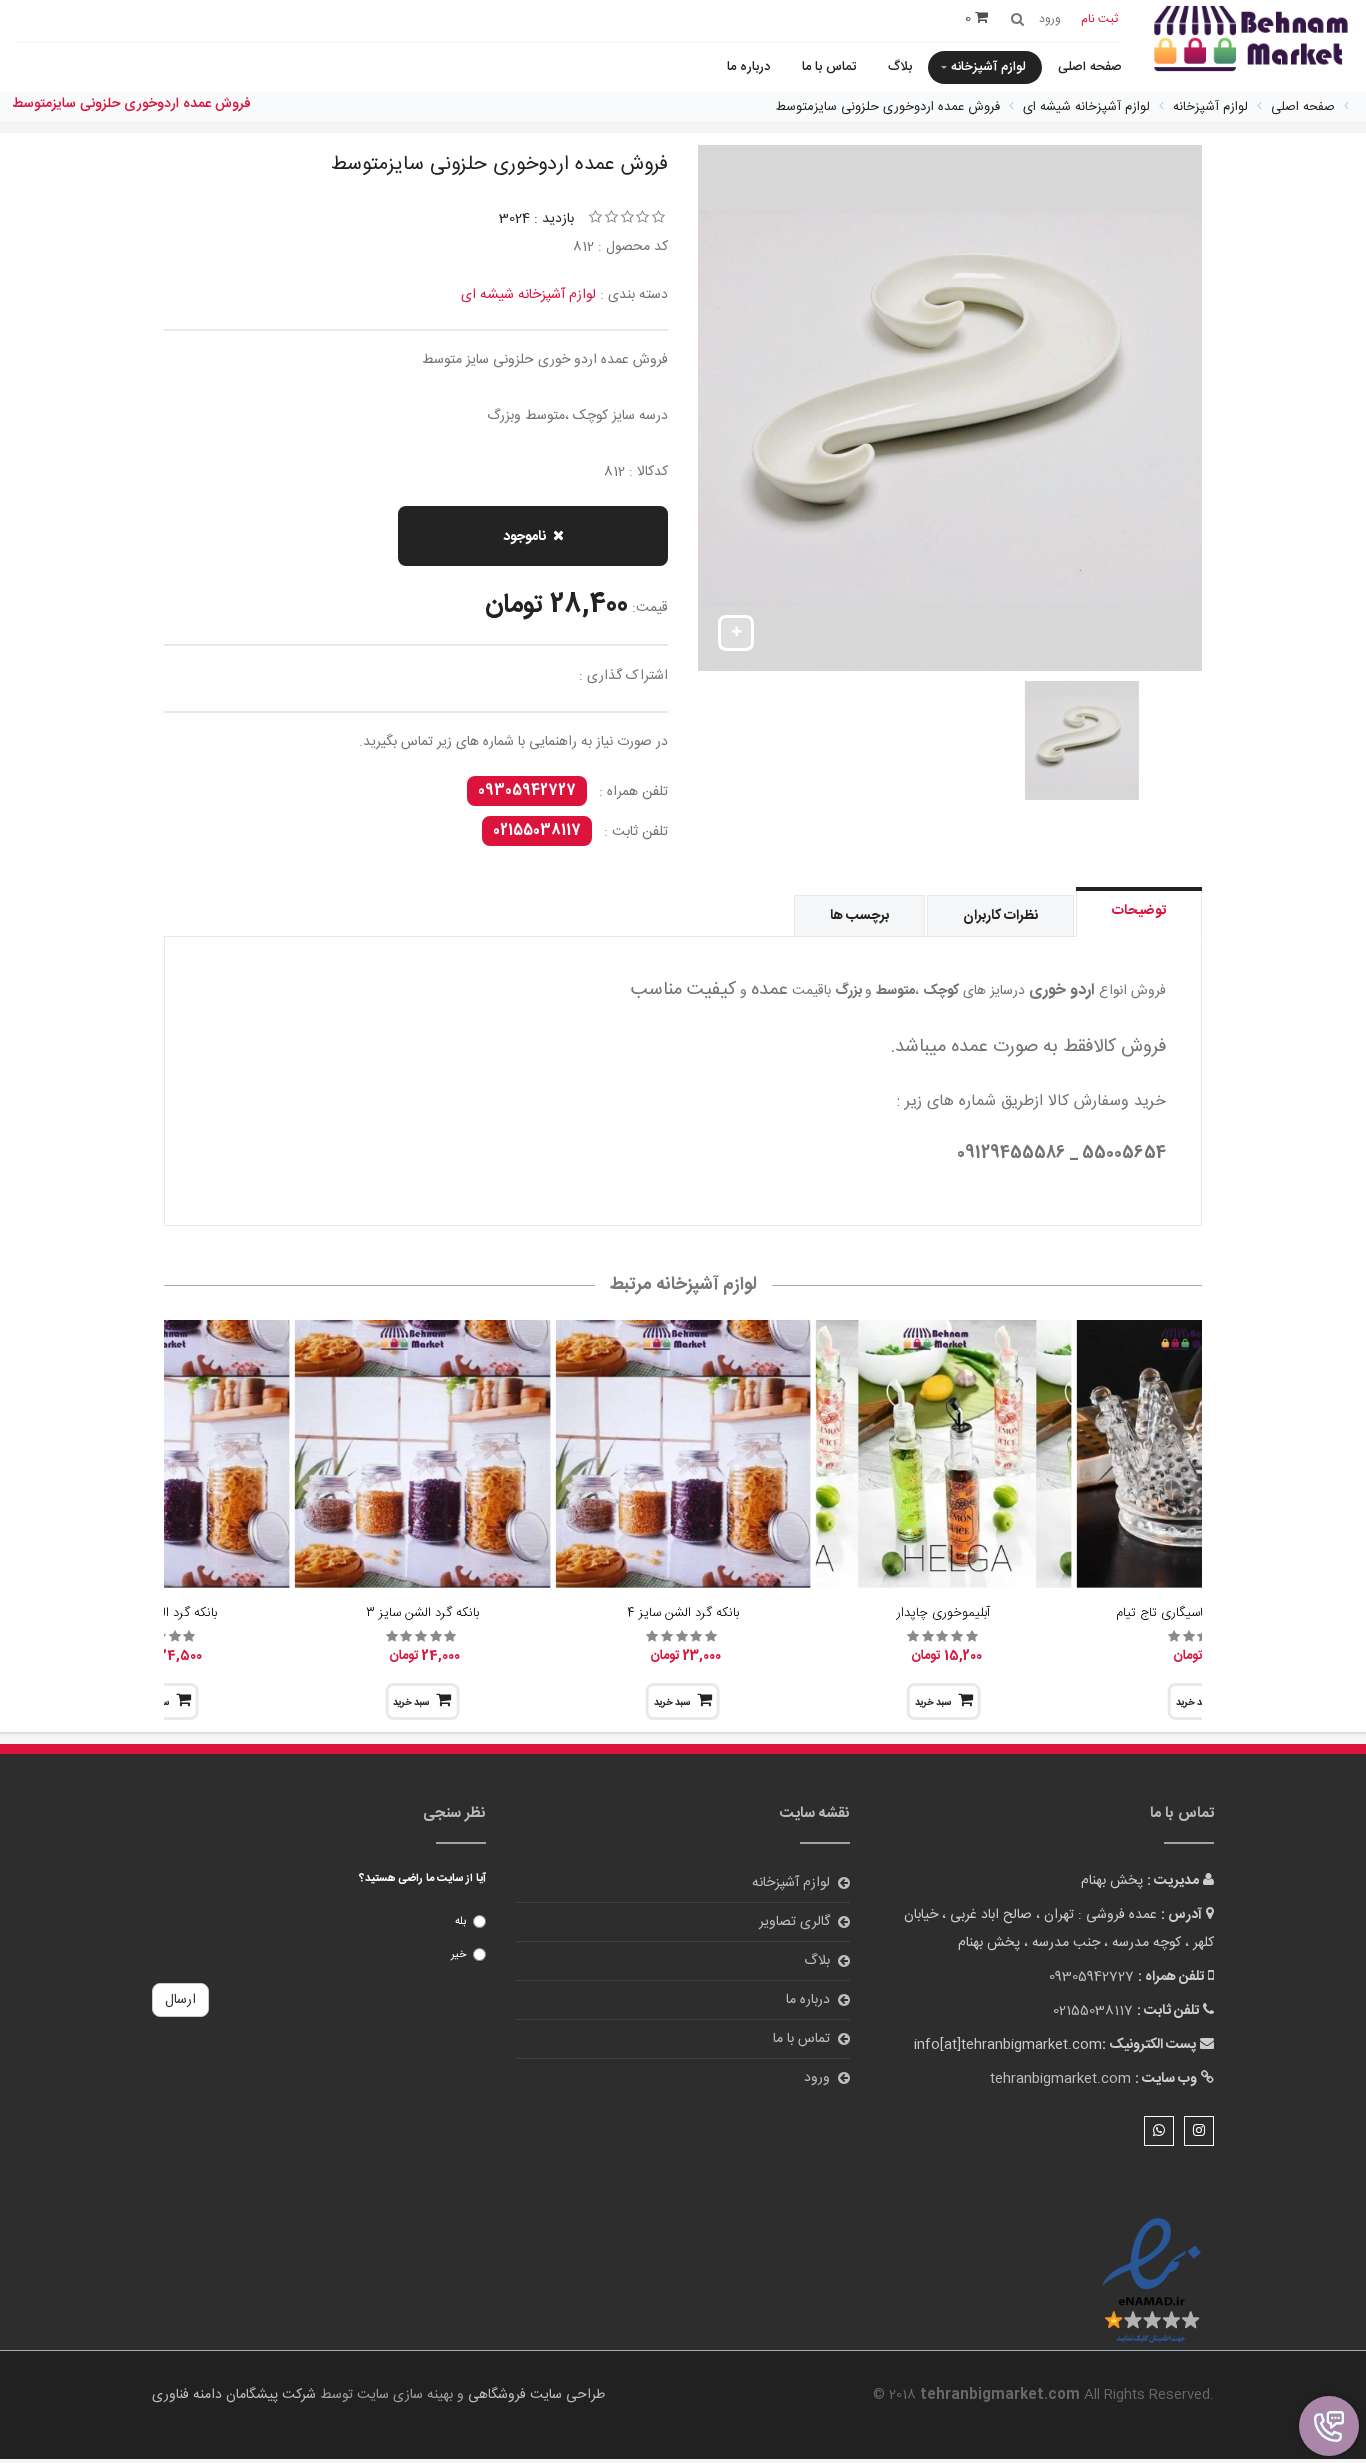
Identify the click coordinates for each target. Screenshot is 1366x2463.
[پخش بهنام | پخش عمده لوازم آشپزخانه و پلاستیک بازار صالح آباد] (1251, 40)
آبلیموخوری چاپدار (943, 1613)
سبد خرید (933, 1703)
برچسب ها (859, 916)
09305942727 (527, 791)
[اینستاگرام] (1199, 2131)
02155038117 (537, 831)
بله (460, 1922)
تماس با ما (829, 67)
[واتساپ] (1159, 2131)
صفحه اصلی (1090, 67)
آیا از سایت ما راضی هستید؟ (422, 1879)
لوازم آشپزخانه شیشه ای (528, 295)
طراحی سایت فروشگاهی (534, 2395)
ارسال (180, 2000)
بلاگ (900, 67)
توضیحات (1139, 911)
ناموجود (524, 537)
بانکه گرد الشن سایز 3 (422, 1613)
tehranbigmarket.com (1060, 2079)
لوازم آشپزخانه (988, 67)
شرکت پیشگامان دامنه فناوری (234, 2395)
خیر (458, 1955)
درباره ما (748, 67)
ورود (817, 2078)
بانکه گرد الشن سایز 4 (683, 1613)
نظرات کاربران (1000, 916)
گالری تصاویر (794, 1922)
